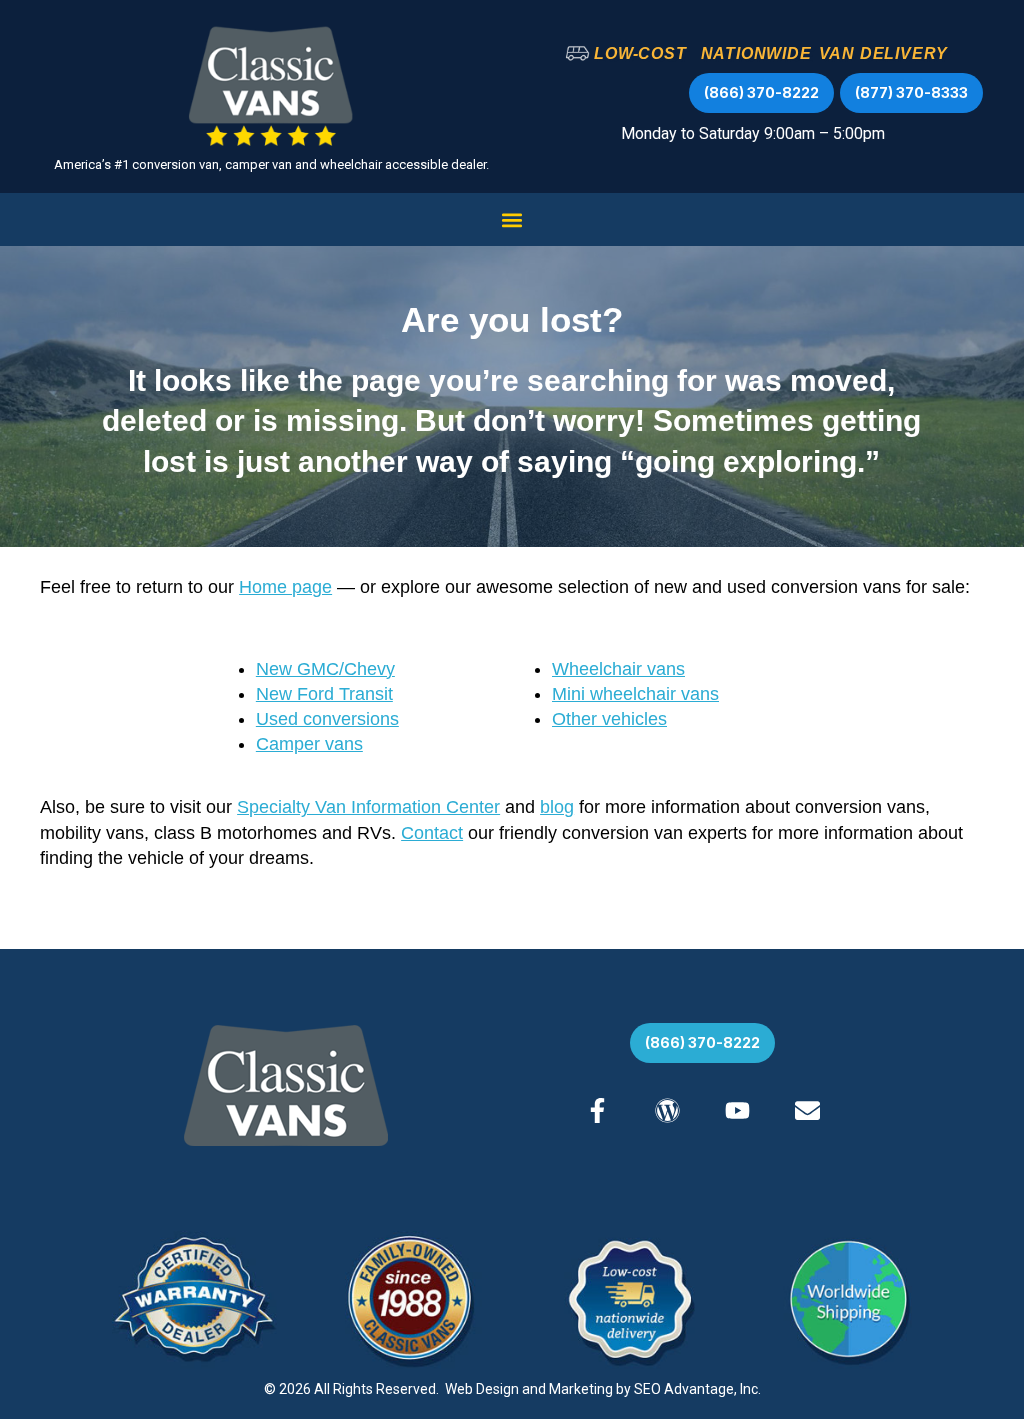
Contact (432, 833)
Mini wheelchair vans (635, 694)
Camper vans (309, 744)
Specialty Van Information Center (368, 807)
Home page (285, 587)
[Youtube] (737, 1110)
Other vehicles (609, 719)
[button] (512, 219)
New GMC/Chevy (325, 669)
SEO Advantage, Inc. (697, 1389)
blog (557, 807)
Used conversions (327, 719)
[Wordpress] (667, 1110)
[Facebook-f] (597, 1110)
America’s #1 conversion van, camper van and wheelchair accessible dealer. (271, 164)
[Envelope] (807, 1110)
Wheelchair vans (618, 669)
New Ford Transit (324, 694)
